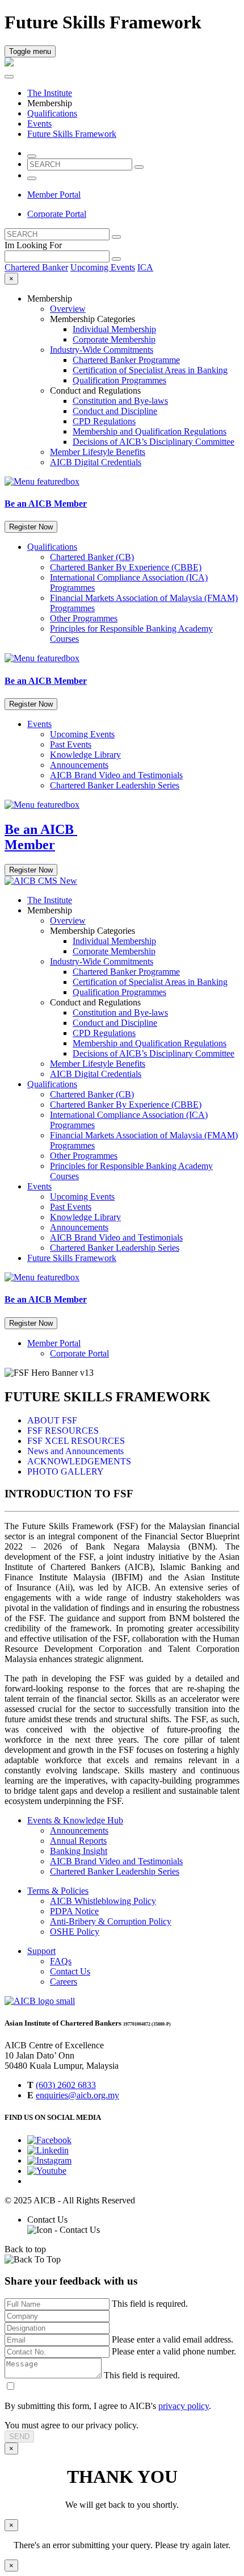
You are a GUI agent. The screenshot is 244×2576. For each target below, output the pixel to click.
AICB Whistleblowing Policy (103, 1901)
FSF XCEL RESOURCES (76, 1441)
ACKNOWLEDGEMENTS (79, 1461)
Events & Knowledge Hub (75, 1820)
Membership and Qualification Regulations (150, 431)
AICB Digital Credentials (96, 462)
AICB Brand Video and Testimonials (116, 775)
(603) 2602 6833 (66, 2085)
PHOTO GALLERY (66, 1471)
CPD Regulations (104, 421)
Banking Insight (79, 1851)
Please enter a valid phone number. (174, 2351)
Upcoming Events (103, 267)
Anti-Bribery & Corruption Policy (111, 1921)
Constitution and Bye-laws (120, 401)
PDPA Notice (74, 1911)
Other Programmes (84, 618)
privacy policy (184, 2406)
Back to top (25, 2249)
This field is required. (150, 2304)
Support (41, 1951)
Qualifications (52, 113)
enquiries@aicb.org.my (77, 2095)
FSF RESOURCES (63, 1431)
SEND (19, 2437)
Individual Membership (114, 329)
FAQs (61, 1961)
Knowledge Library (85, 755)
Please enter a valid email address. (173, 2339)
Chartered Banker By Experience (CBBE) (126, 567)
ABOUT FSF (52, 1420)
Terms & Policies (58, 1891)
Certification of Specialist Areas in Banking (150, 370)
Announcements (79, 765)
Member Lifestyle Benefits (98, 452)
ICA (145, 267)
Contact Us (70, 1971)
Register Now (31, 527)
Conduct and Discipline (115, 411)
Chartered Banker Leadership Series (115, 785)
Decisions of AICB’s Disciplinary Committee (153, 442)
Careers (64, 1982)
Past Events (71, 744)
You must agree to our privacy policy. (71, 2425)
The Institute (50, 93)
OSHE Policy (75, 1932)
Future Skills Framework (72, 134)
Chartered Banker (36, 267)
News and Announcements (75, 1451)
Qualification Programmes (119, 380)
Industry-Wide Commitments (102, 350)
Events (39, 124)
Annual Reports (78, 1841)
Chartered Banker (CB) (92, 557)
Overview (68, 309)
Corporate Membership (114, 339)
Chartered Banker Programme (126, 360)
